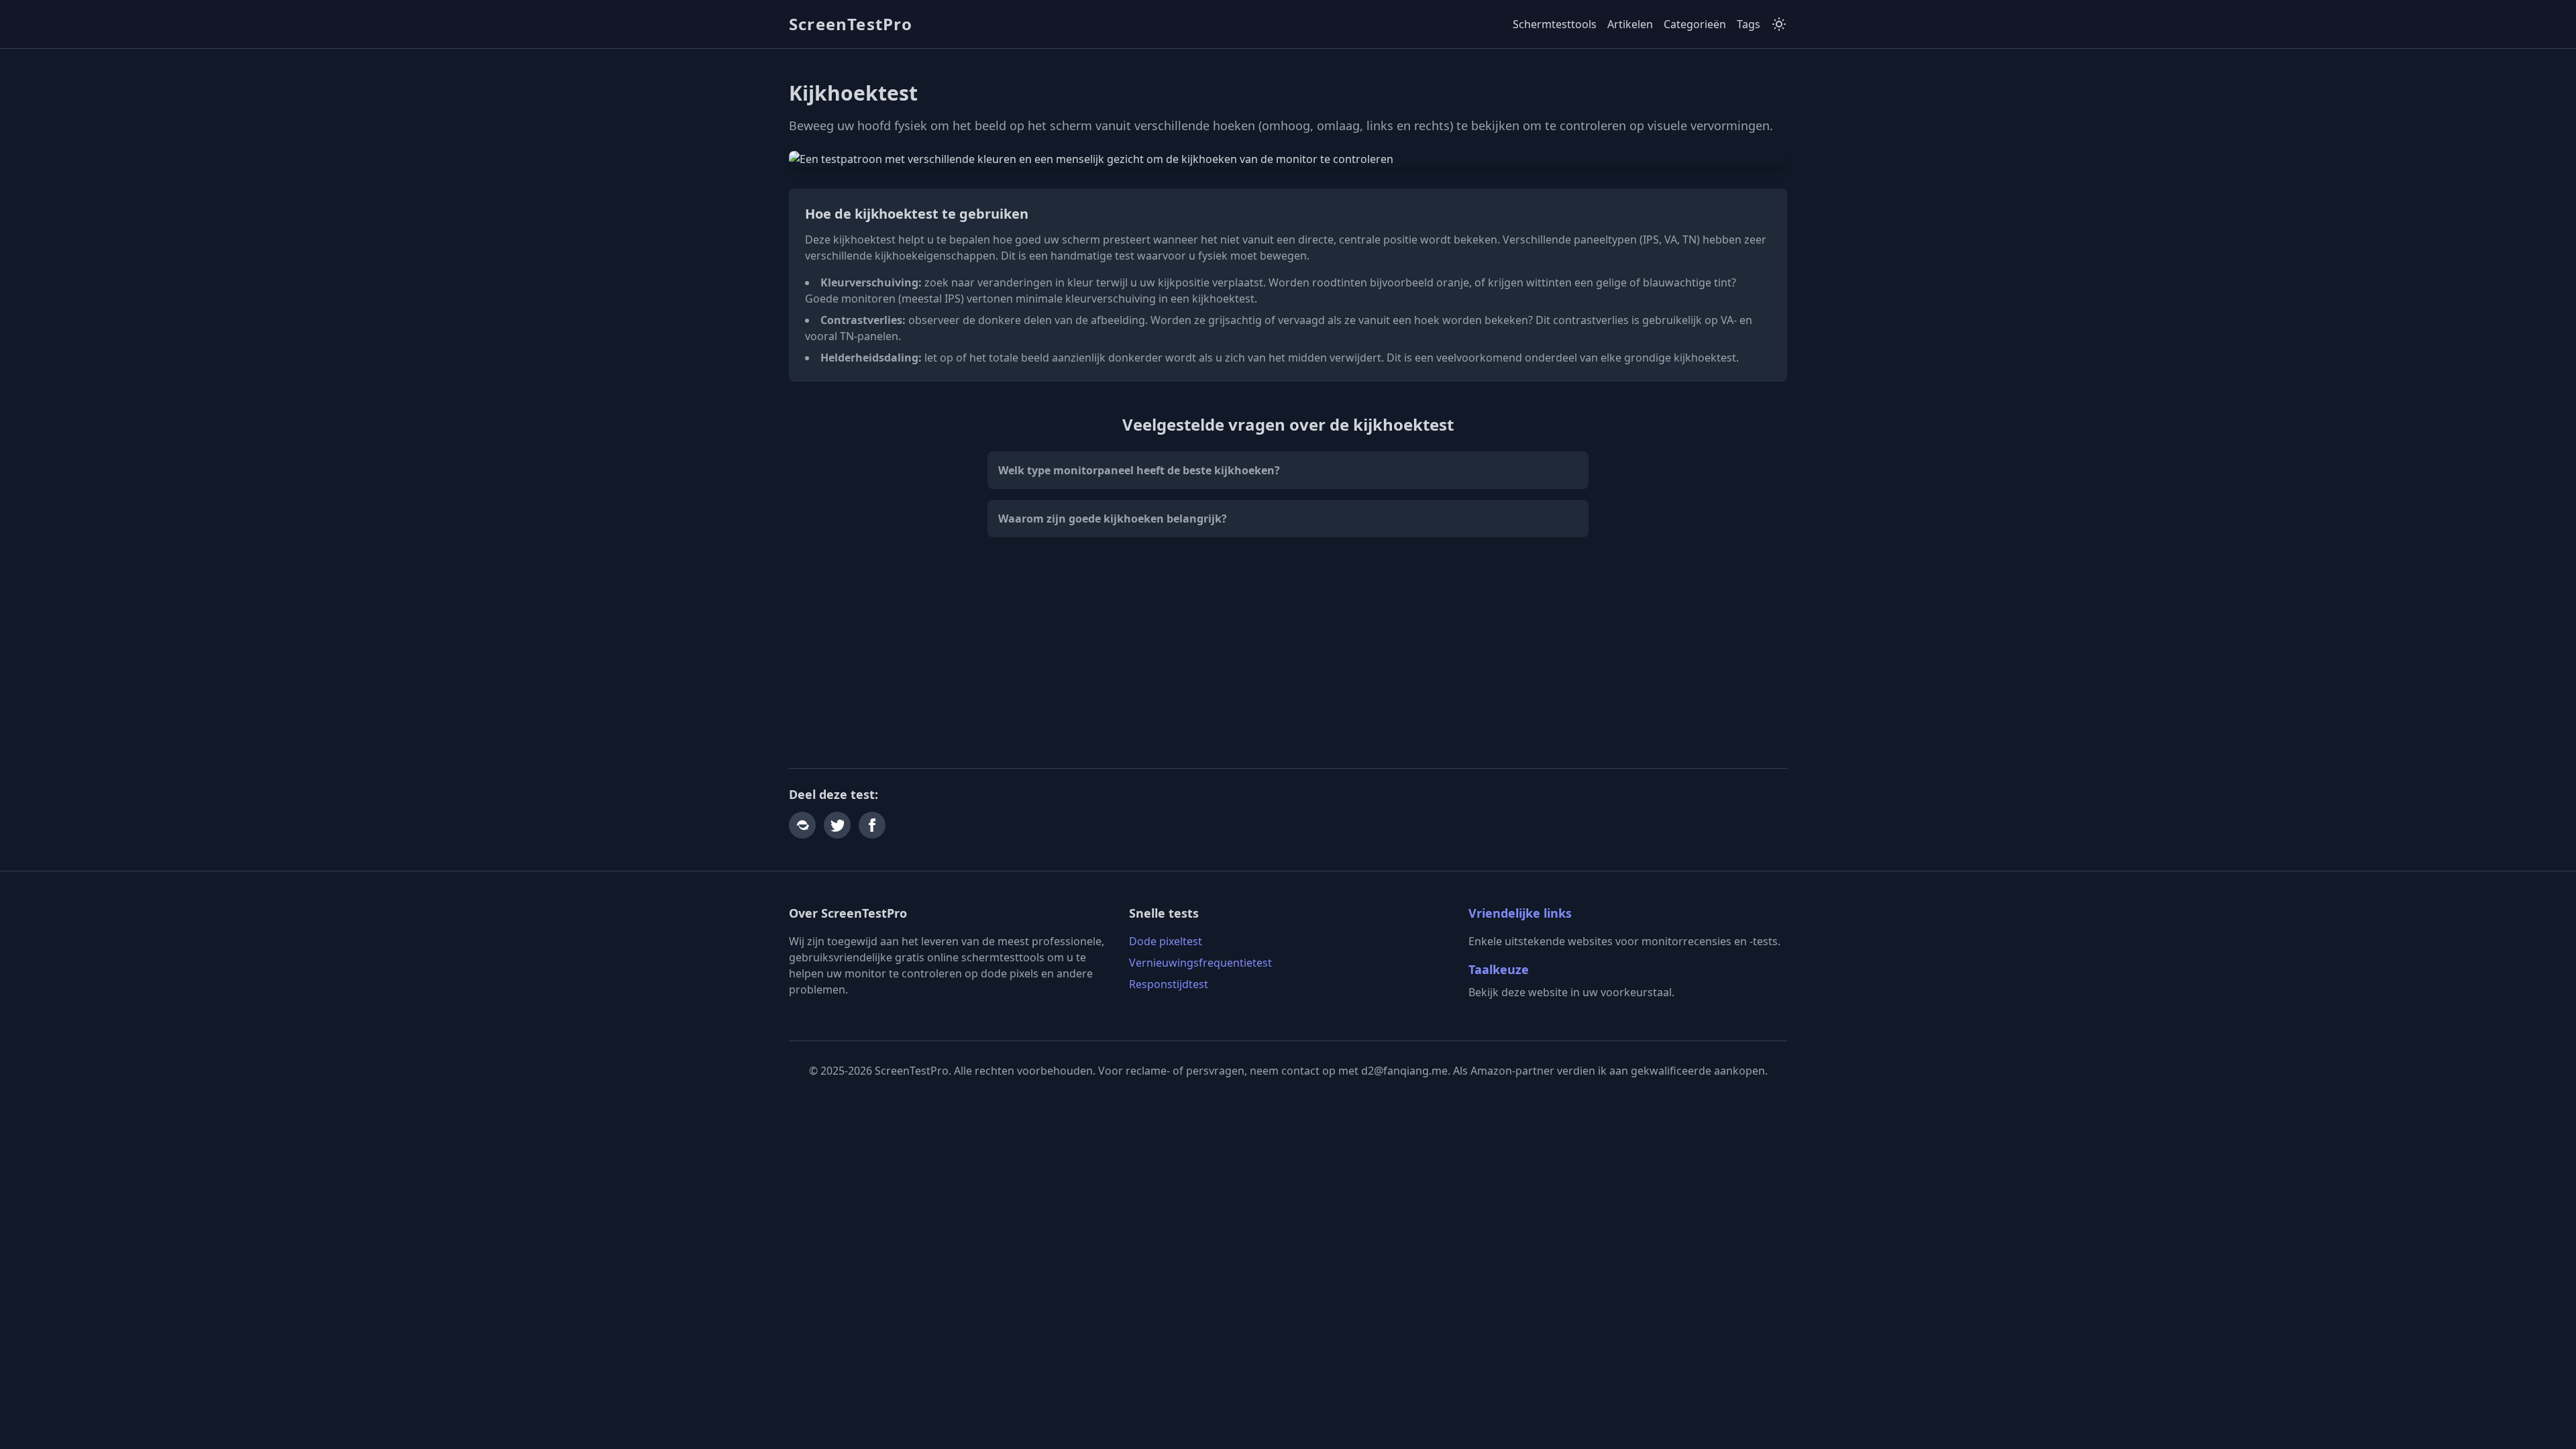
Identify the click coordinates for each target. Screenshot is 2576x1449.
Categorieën (1695, 24)
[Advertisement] (1288, 653)
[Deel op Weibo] (802, 825)
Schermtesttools (1555, 24)
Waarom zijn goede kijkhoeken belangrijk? (1113, 519)
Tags (1749, 24)
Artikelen (1630, 24)
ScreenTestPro (851, 24)
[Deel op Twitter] (837, 825)
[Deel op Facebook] (872, 825)
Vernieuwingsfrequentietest (1200, 963)
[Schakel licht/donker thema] (1779, 24)
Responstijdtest (1169, 984)
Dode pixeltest (1166, 941)
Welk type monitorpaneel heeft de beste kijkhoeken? (1139, 470)
